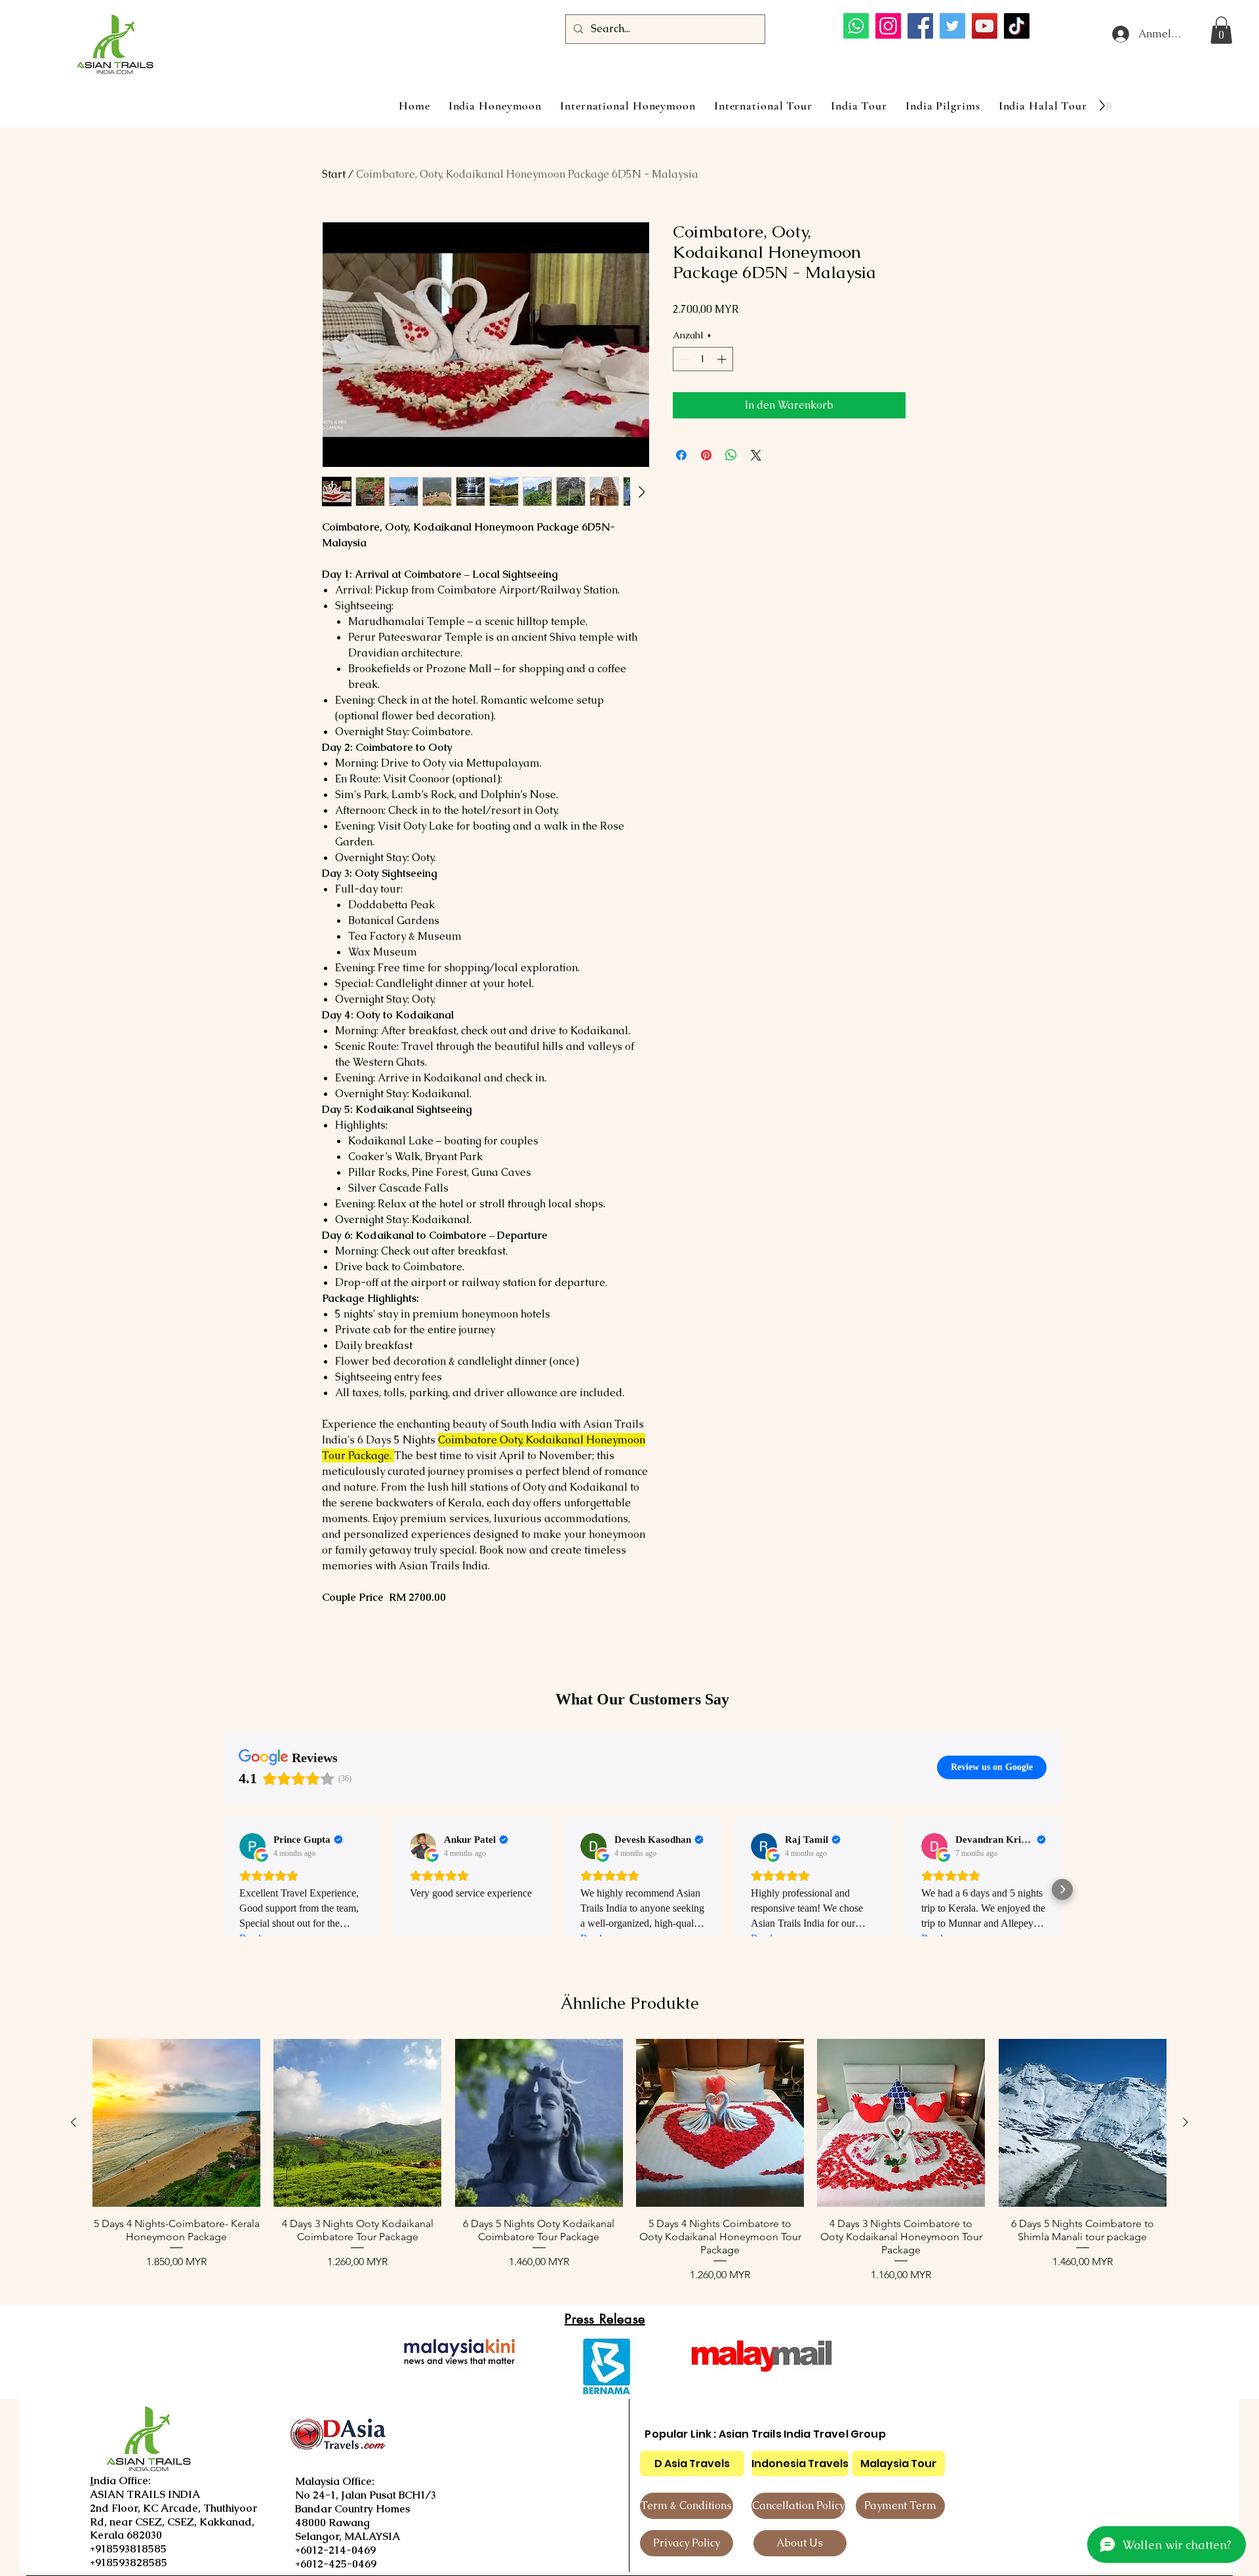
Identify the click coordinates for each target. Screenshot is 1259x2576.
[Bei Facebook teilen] (681, 455)
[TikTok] (1017, 26)
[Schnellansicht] (176, 2123)
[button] (1221, 30)
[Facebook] (920, 26)
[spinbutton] (703, 359)
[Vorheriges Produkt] (73, 2122)
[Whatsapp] (856, 26)
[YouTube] (985, 26)
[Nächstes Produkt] (1186, 2122)
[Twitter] (952, 26)
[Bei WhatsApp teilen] (731, 455)
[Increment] (723, 359)
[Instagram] (888, 26)
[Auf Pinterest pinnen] (706, 455)
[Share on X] (756, 455)
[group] (629, 2161)
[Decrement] (683, 359)
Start (334, 174)
